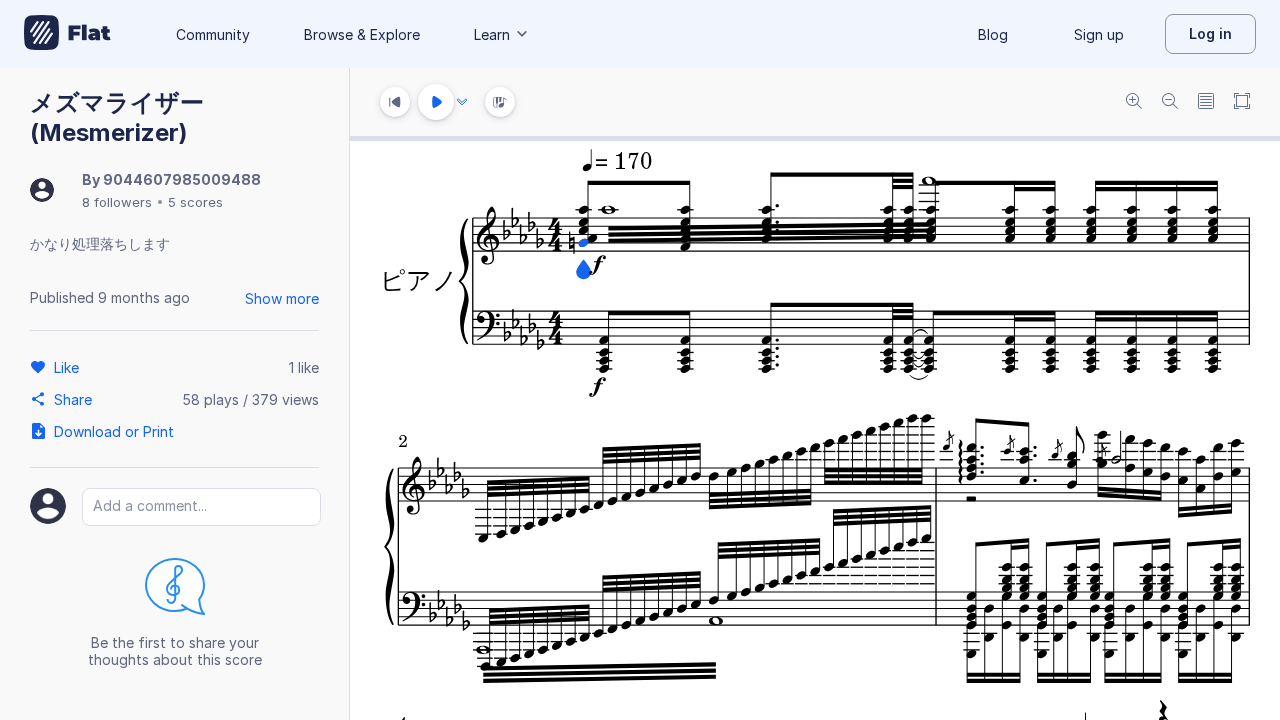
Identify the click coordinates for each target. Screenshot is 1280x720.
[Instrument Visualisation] (500, 102)
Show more (282, 298)
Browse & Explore (362, 34)
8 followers (117, 202)
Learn (492, 34)
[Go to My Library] (67, 34)
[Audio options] (462, 102)
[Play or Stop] (436, 102)
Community (213, 34)
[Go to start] (395, 102)
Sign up (1099, 34)
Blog (993, 34)
